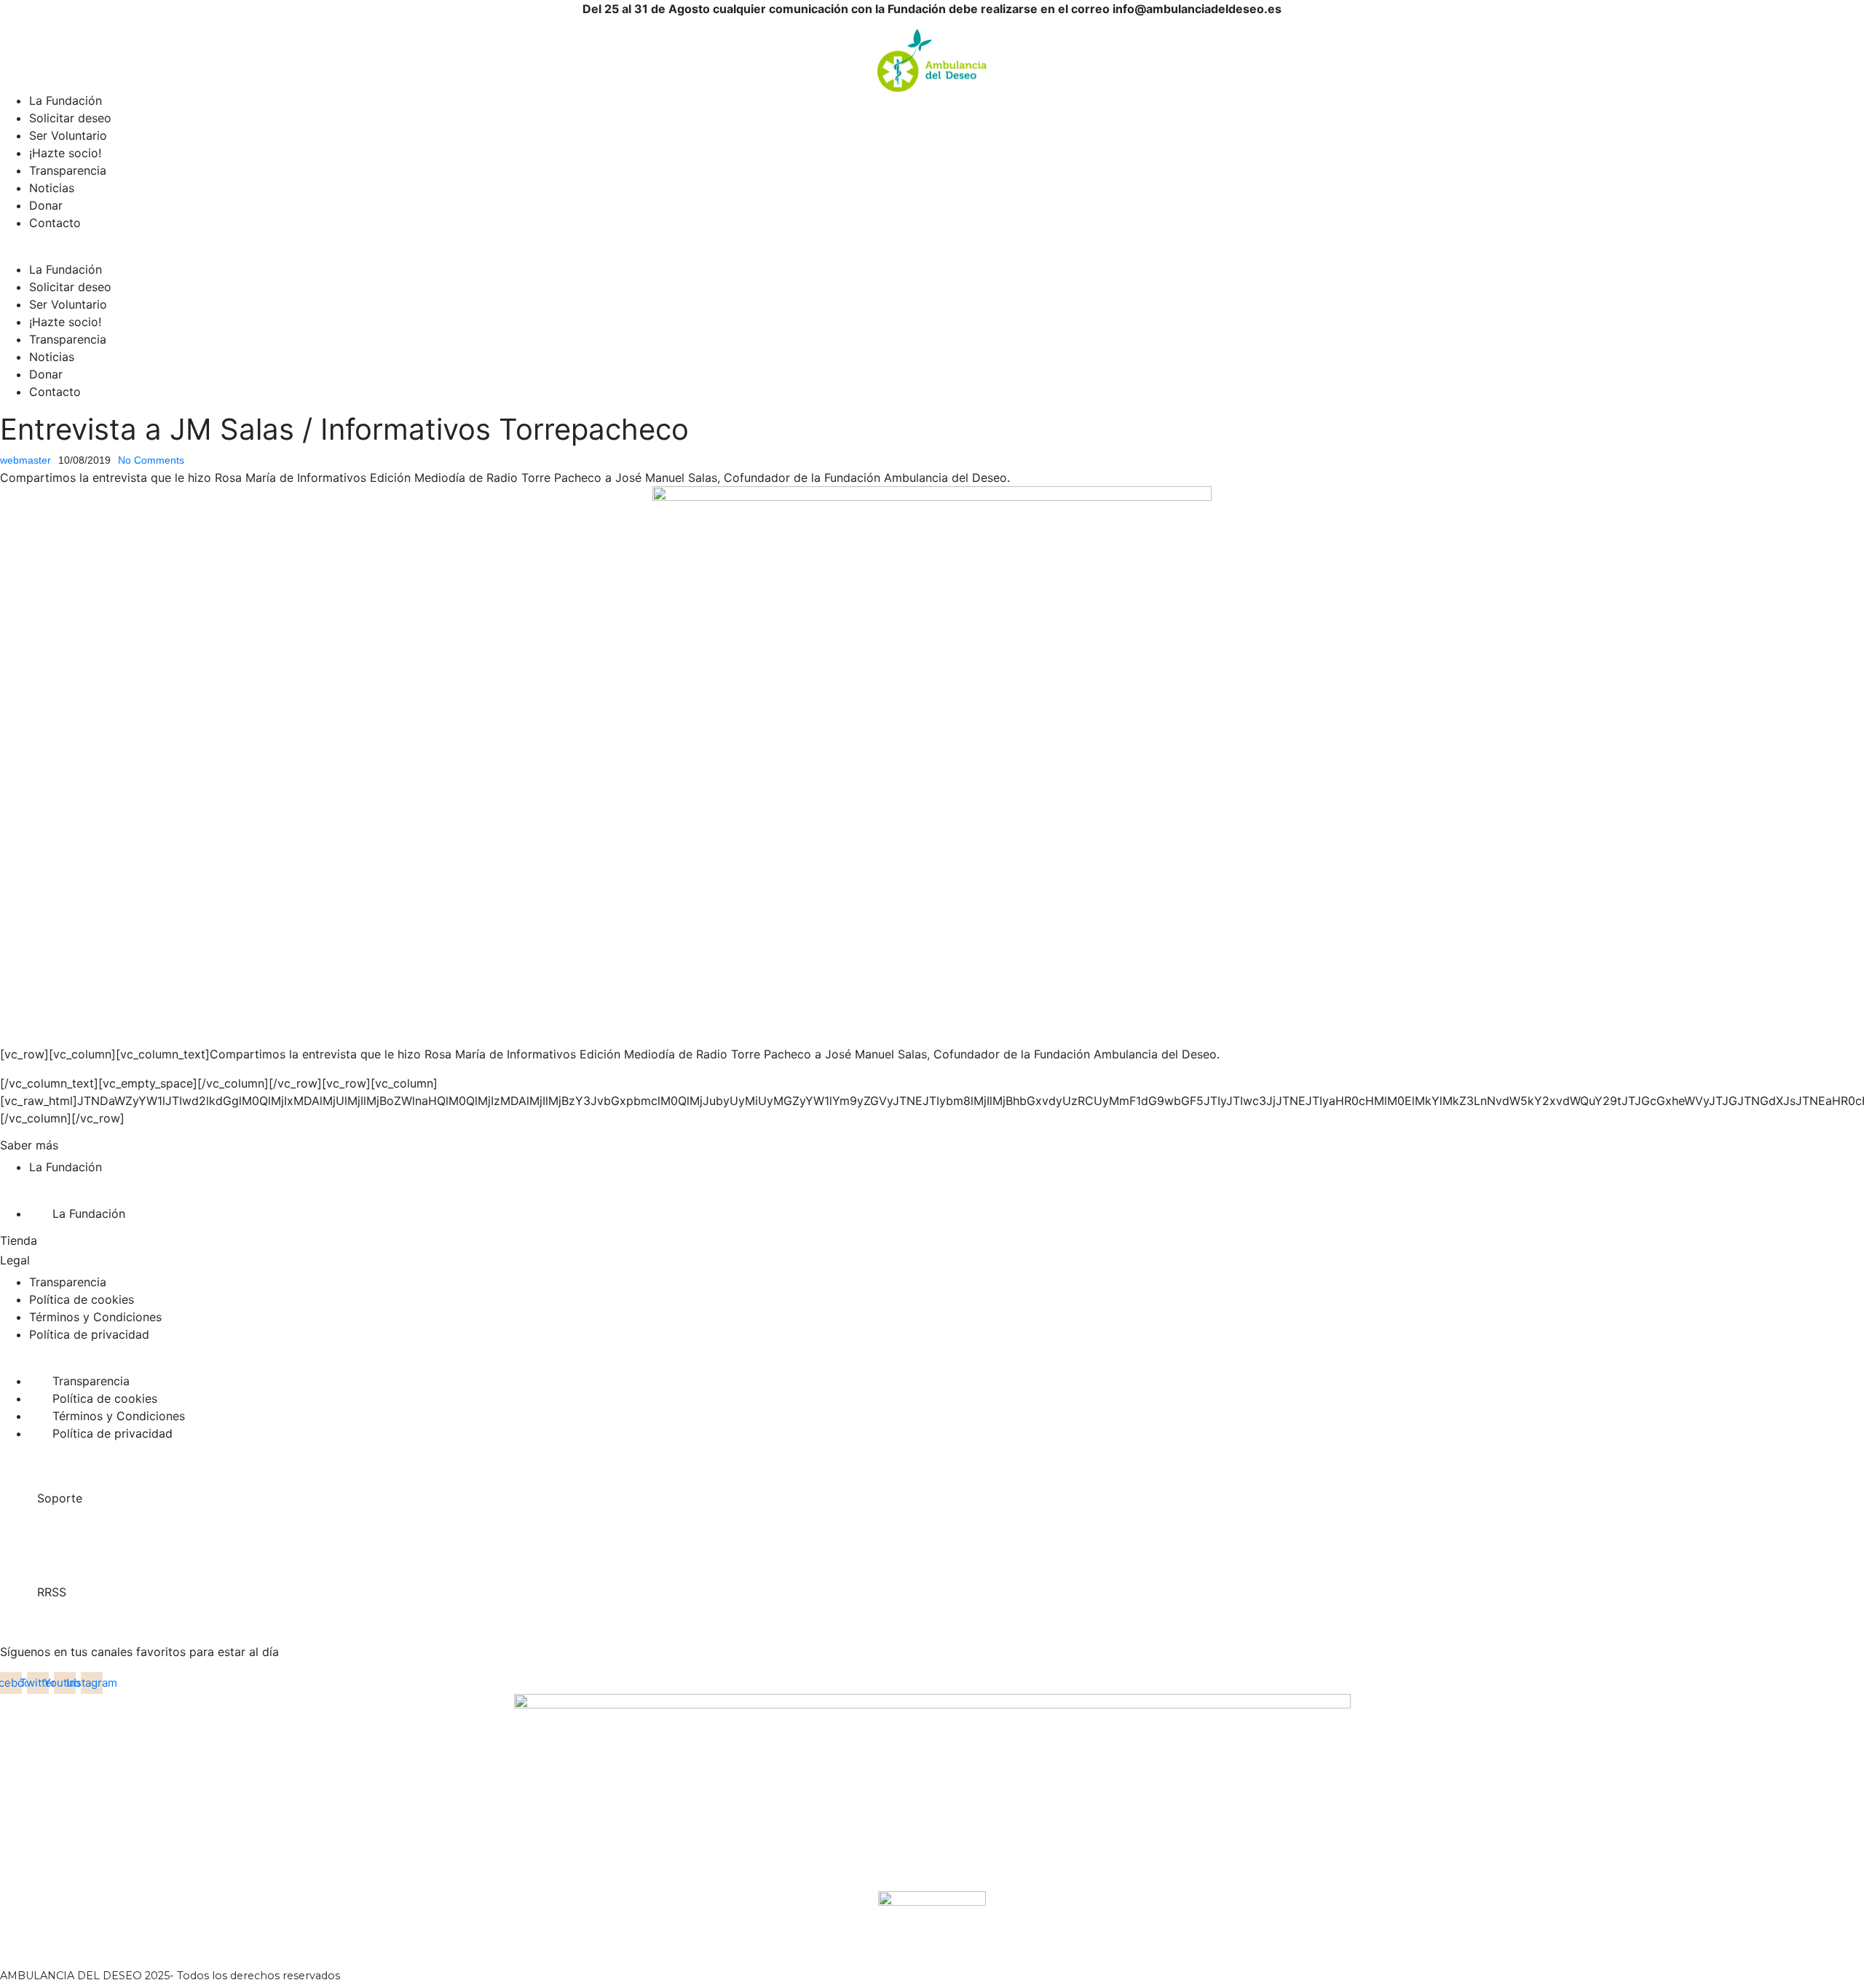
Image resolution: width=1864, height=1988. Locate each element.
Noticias (52, 188)
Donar (46, 205)
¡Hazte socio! (65, 153)
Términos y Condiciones (95, 1317)
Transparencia (68, 170)
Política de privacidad (89, 1334)
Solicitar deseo (70, 118)
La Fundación (66, 100)
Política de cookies (82, 1299)
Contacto (55, 223)
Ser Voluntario (68, 135)
